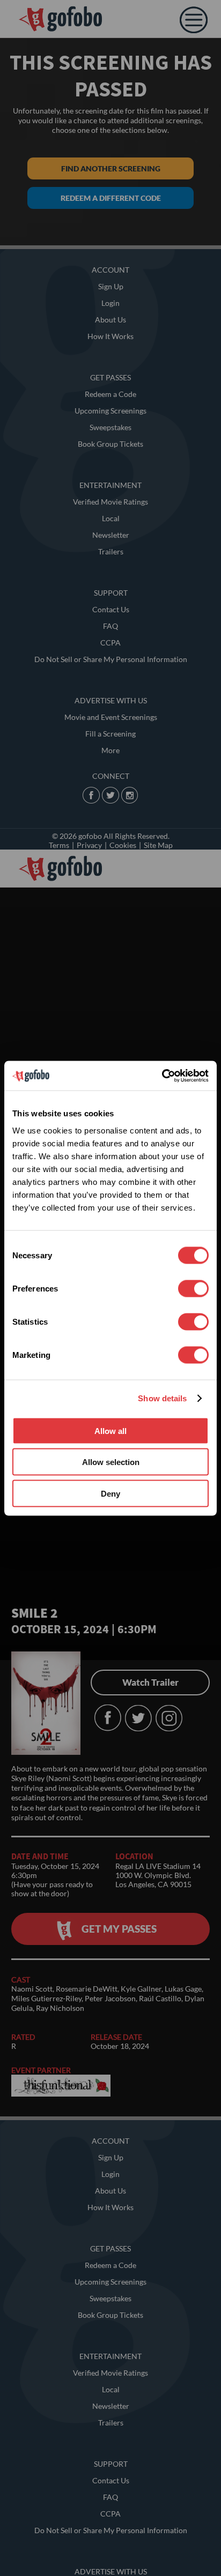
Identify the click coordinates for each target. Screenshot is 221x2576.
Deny (110, 1493)
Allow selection (111, 1462)
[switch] (193, 1288)
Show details (162, 1398)
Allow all (110, 1430)
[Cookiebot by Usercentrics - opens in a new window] (162, 1076)
